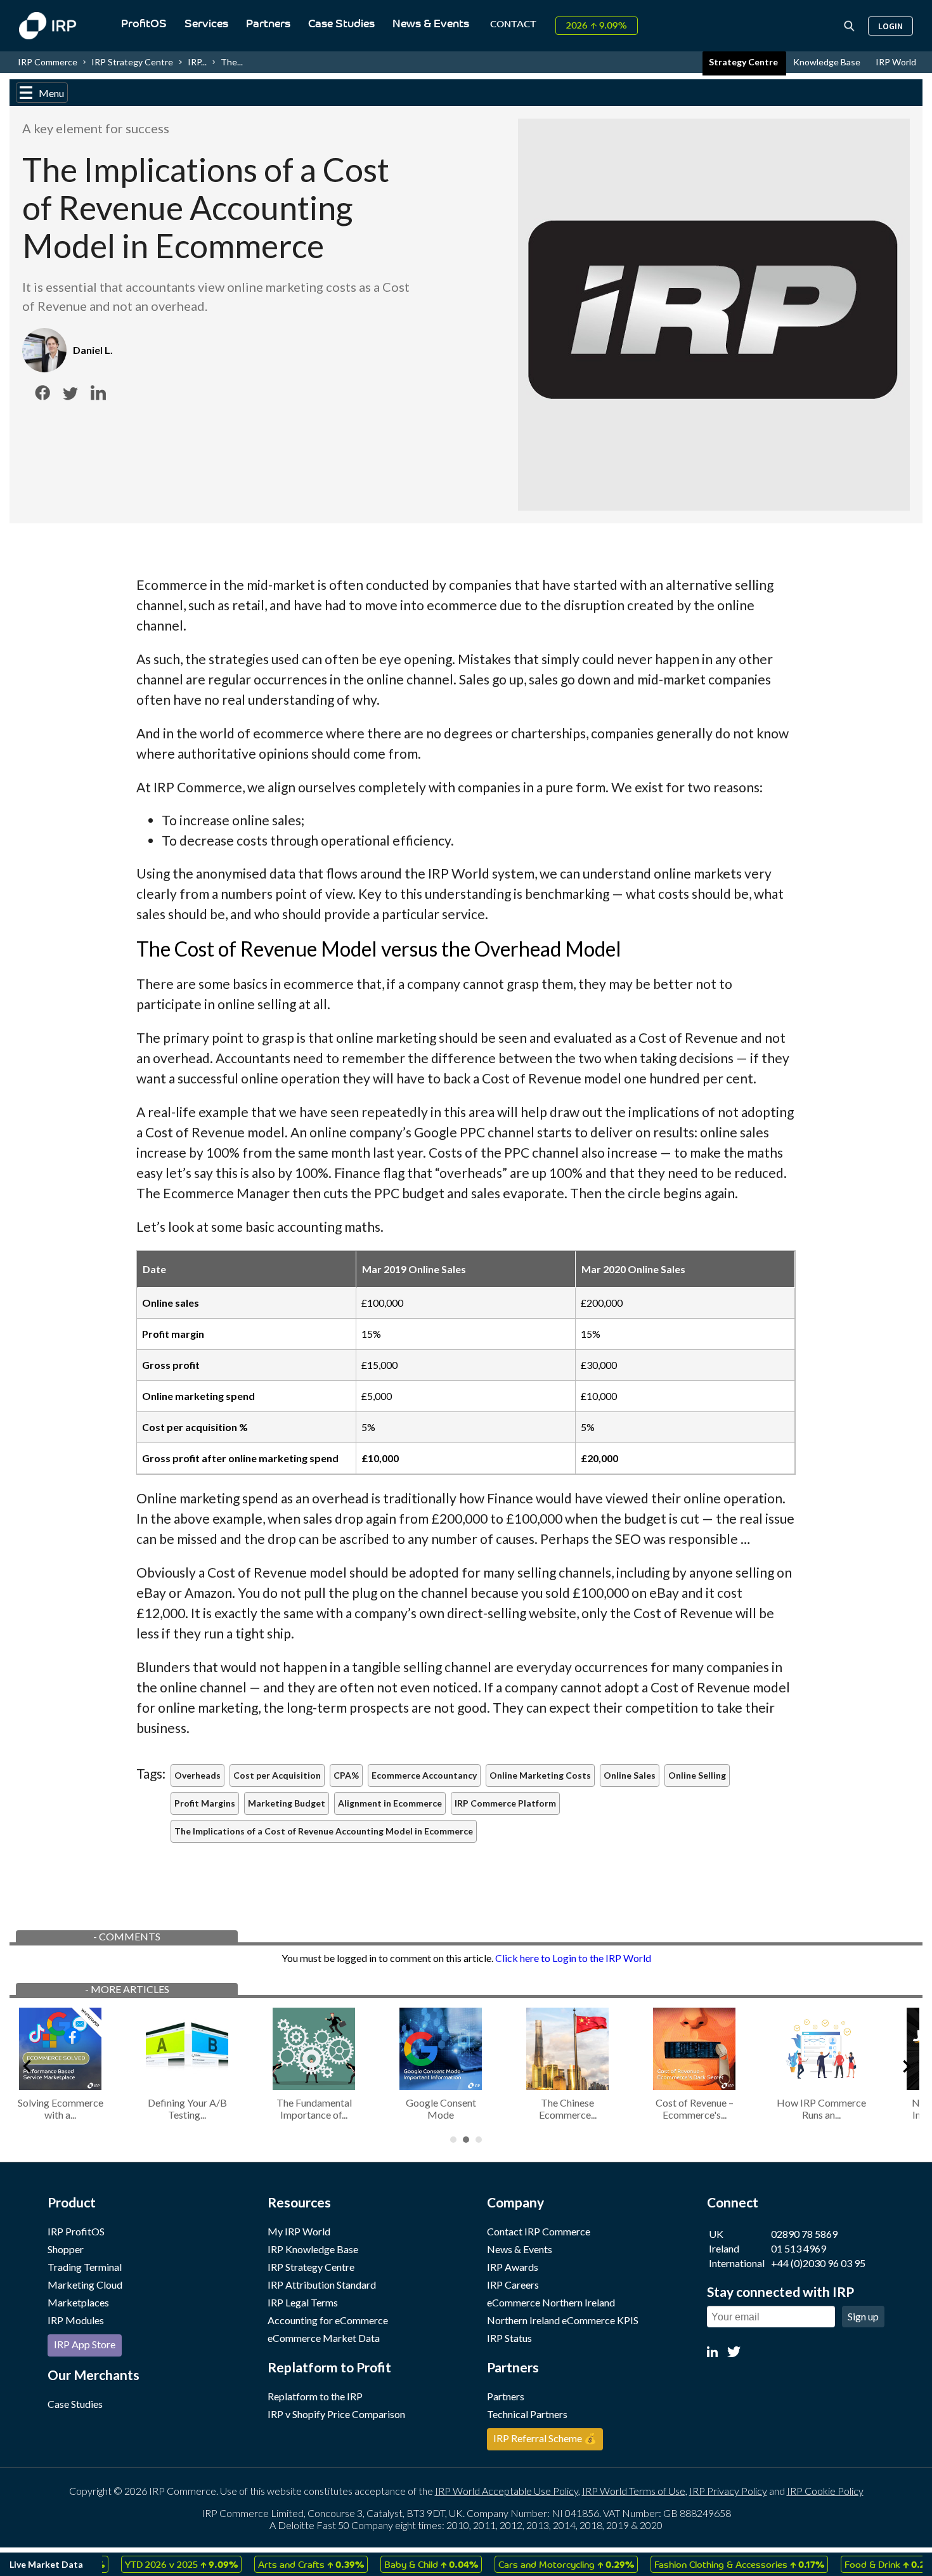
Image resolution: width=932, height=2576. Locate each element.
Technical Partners (527, 2414)
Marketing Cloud (85, 2285)
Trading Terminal (85, 2267)
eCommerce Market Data (324, 2338)
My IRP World (299, 2231)
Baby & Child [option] (402, 2564)
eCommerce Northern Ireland (551, 2302)
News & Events (431, 24)
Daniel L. (93, 350)
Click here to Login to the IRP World (573, 1958)
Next (906, 2064)
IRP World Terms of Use (634, 2491)
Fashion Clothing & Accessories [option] (710, 2564)
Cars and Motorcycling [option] (537, 2564)
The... (232, 62)
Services (206, 24)
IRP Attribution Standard (322, 2285)
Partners (268, 24)
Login (890, 26)
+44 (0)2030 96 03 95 (818, 2263)
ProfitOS (144, 24)
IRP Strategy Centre (132, 62)
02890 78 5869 (804, 2234)
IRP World (896, 62)
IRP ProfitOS (76, 2231)
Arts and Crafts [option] (282, 2564)
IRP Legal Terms (303, 2302)
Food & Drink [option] (863, 2564)
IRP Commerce (48, 62)
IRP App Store (85, 2344)
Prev (26, 2064)
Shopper (66, 2249)
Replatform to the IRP (315, 2396)
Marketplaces (78, 2302)
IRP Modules (76, 2320)
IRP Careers (513, 2285)
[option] (152, 2564)
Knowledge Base (828, 62)
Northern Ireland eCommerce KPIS (563, 2320)
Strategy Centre (744, 62)
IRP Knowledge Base (313, 2249)
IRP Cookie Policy (825, 2491)
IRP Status (509, 2338)
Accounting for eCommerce (328, 2320)
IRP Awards (513, 2267)
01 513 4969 (799, 2248)
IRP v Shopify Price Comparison (336, 2414)
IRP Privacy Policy (728, 2491)
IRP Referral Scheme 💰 (545, 2438)
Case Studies (341, 24)
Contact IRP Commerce (539, 2231)
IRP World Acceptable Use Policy (507, 2491)
